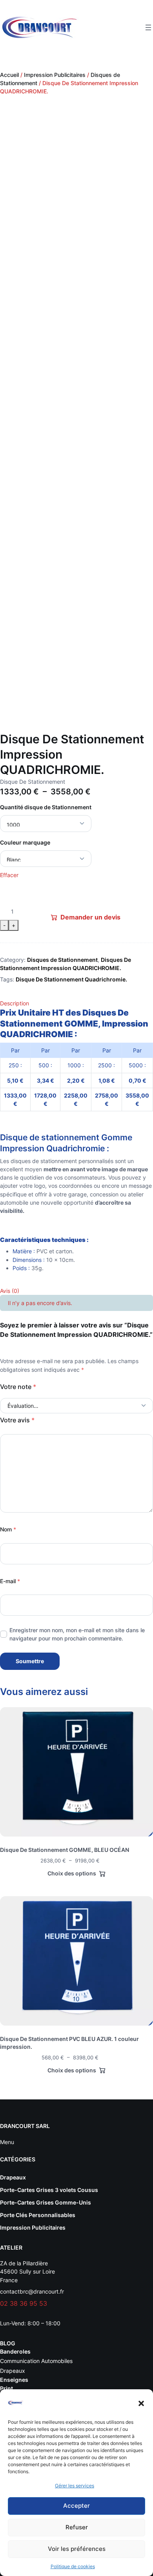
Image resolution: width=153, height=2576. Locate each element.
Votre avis (17, 1420)
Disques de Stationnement (62, 960)
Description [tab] (15, 1003)
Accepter (76, 2506)
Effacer (9, 875)
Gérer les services (75, 2486)
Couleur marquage (25, 842)
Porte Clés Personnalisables (38, 2215)
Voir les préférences (77, 2549)
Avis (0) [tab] (10, 1291)
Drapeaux (13, 2177)
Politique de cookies (73, 2566)
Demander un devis (90, 917)
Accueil (9, 75)
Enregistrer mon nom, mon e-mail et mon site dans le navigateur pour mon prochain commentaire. (77, 1634)
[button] (141, 2403)
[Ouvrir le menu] (148, 27)
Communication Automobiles (36, 2361)
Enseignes (14, 2380)
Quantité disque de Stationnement (46, 807)
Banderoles (15, 2351)
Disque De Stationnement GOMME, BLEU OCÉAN (65, 1850)
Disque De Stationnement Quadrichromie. (71, 979)
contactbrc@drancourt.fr (32, 2291)
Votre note (18, 1387)
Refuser (77, 2527)
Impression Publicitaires (55, 75)
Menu (7, 2142)
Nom (8, 1529)
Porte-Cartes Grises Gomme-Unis (46, 2202)
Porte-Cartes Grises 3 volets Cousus (49, 2190)
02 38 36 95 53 (24, 2303)
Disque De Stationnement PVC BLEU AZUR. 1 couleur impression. (69, 2043)
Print (6, 2388)
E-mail (10, 1581)
